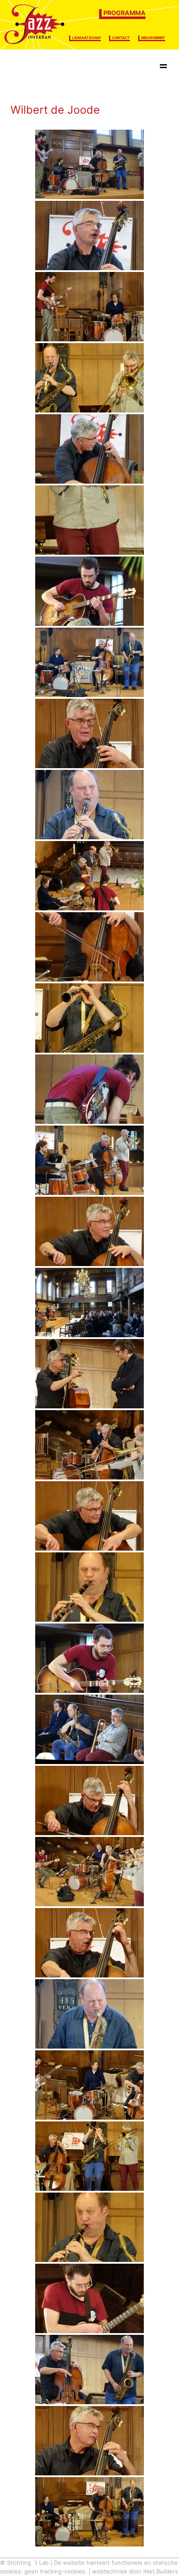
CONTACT (121, 38)
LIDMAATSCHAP (86, 38)
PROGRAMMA (124, 13)
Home (25, 67)
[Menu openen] (163, 68)
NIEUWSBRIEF (153, 38)
